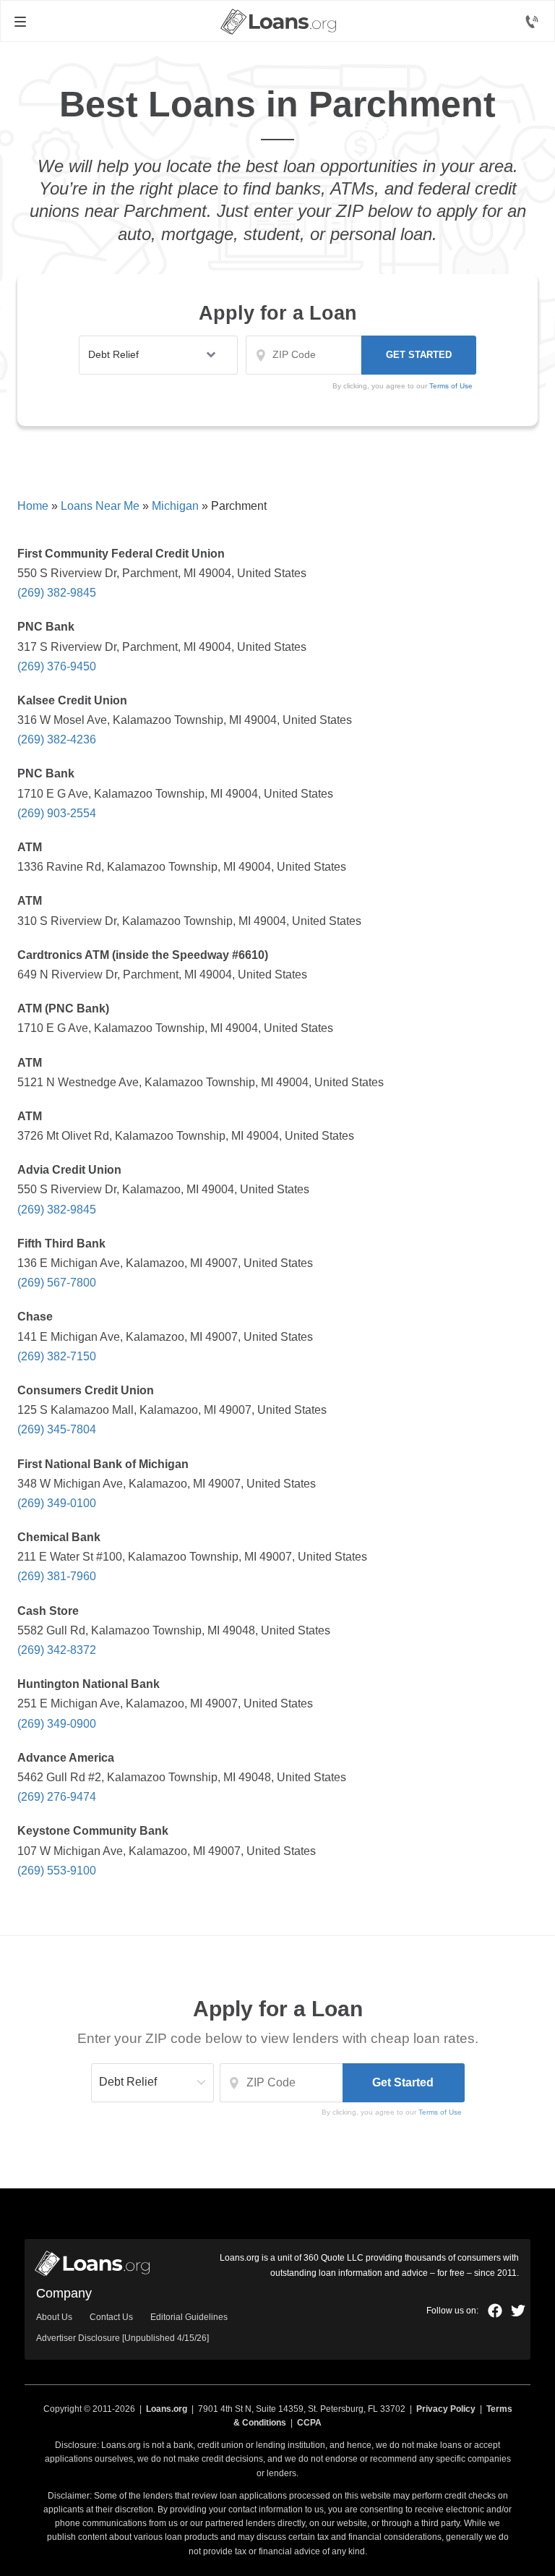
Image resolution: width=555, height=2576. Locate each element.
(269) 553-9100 (57, 1871)
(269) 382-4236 (57, 739)
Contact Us (111, 2317)
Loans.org (167, 2409)
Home (33, 506)
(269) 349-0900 (57, 1724)
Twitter (518, 2311)
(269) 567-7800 (57, 1283)
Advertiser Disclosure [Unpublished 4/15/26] (122, 2338)
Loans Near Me (100, 506)
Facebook (495, 2311)
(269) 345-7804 (57, 1429)
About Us (54, 2317)
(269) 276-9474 (57, 1797)
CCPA (309, 2423)
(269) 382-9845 (57, 593)
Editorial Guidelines (189, 2317)
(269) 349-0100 (57, 1503)
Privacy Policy (446, 2409)
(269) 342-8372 (57, 1650)
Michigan (175, 506)
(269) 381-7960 (57, 1576)
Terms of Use (451, 386)
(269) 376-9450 (57, 666)
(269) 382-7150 (57, 1356)
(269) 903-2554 (57, 813)
